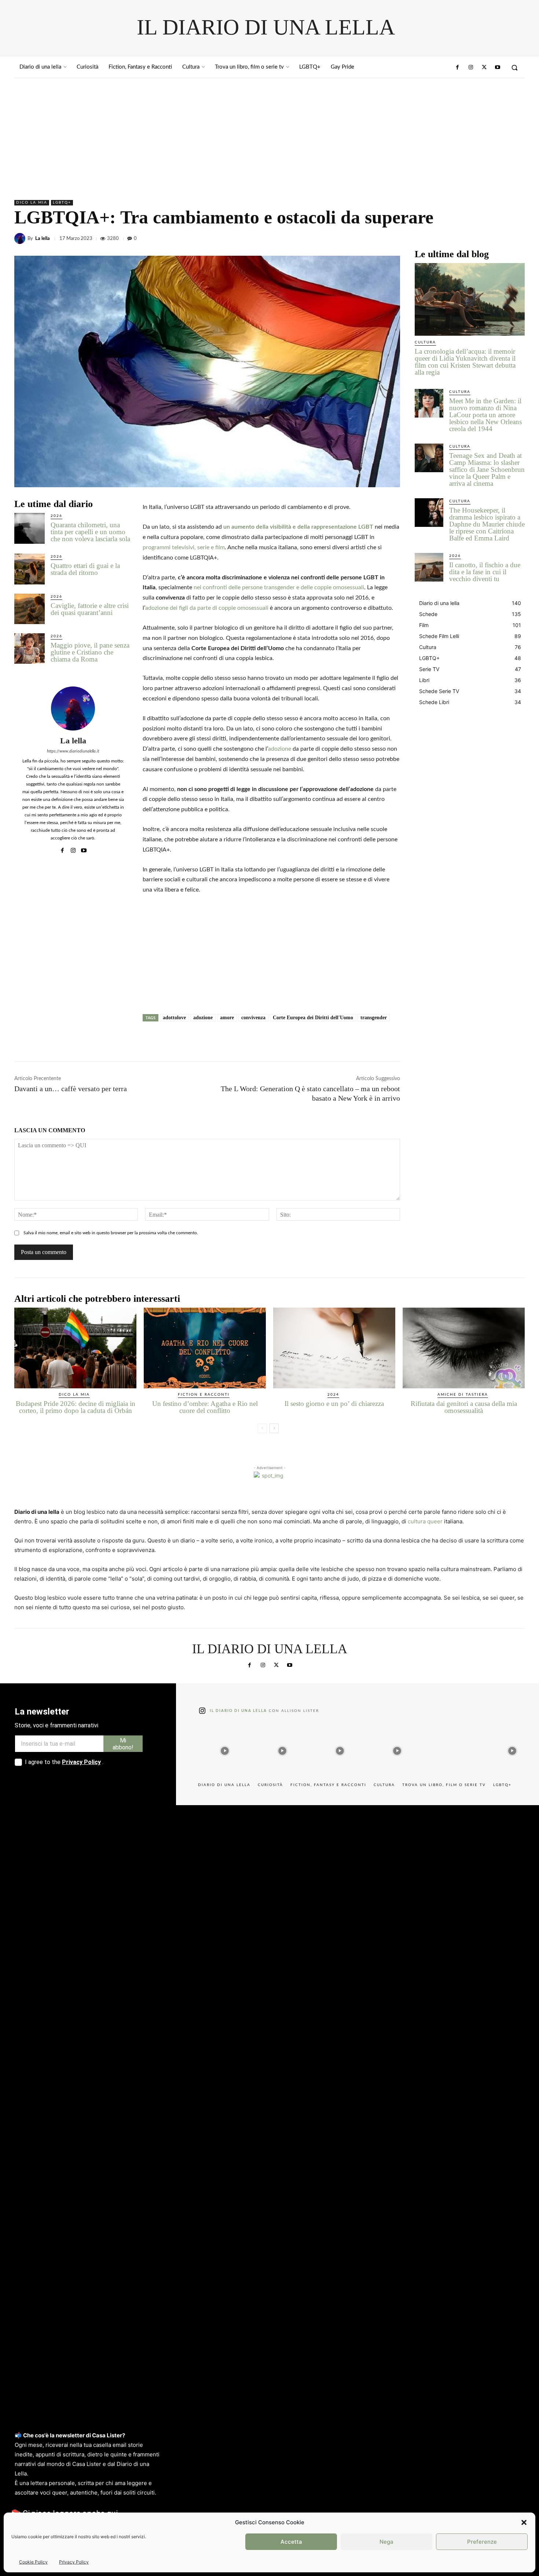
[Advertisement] (269, 133)
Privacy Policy (74, 2562)
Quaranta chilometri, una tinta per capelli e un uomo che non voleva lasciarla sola (90, 532)
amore (227, 1018)
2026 (56, 516)
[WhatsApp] (517, 238)
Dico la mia (32, 203)
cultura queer (425, 1521)
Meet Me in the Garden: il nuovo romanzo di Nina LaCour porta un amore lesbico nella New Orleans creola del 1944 (485, 415)
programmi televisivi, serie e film (184, 547)
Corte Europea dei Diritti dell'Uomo (313, 1018)
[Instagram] (471, 68)
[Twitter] (484, 68)
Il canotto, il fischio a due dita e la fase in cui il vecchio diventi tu (485, 572)
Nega (386, 2542)
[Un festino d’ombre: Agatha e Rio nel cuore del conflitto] (205, 1348)
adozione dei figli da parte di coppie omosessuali (207, 608)
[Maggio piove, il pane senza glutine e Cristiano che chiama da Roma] (30, 648)
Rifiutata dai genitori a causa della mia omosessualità (464, 1407)
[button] (524, 2522)
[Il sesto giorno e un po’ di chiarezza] (334, 1348)
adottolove (174, 1018)
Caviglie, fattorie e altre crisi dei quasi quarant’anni (90, 609)
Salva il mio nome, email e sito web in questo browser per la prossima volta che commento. (111, 1233)
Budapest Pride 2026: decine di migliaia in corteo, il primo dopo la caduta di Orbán (76, 1407)
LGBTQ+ (62, 203)
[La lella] (21, 238)
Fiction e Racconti (204, 1395)
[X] (484, 238)
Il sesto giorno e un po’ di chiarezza (334, 1404)
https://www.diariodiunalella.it (73, 751)
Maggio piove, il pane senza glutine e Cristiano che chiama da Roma (90, 652)
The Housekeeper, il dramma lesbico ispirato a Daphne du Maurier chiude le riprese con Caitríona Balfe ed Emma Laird (487, 524)
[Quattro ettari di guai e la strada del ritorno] (30, 569)
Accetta (291, 2542)
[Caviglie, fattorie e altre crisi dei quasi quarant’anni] (30, 609)
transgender (374, 1018)
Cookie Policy (33, 2562)
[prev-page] (262, 1428)
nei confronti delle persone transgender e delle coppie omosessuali (279, 587)
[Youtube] (498, 68)
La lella (43, 239)
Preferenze (482, 2542)
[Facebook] (458, 68)
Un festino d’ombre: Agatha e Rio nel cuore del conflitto (205, 1407)
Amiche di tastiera (463, 1395)
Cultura (425, 342)
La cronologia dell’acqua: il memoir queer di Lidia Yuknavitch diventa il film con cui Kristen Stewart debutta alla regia (465, 362)
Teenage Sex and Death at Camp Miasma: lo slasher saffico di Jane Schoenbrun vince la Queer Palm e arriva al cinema (487, 469)
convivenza (253, 1018)
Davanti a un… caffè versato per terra (71, 1089)
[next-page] (274, 1428)
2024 (333, 1395)
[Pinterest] (500, 238)
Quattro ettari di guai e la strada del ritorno (85, 569)
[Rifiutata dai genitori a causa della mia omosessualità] (464, 1348)
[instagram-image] (225, 1749)
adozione (280, 749)
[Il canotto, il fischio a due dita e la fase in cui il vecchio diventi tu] (429, 567)
